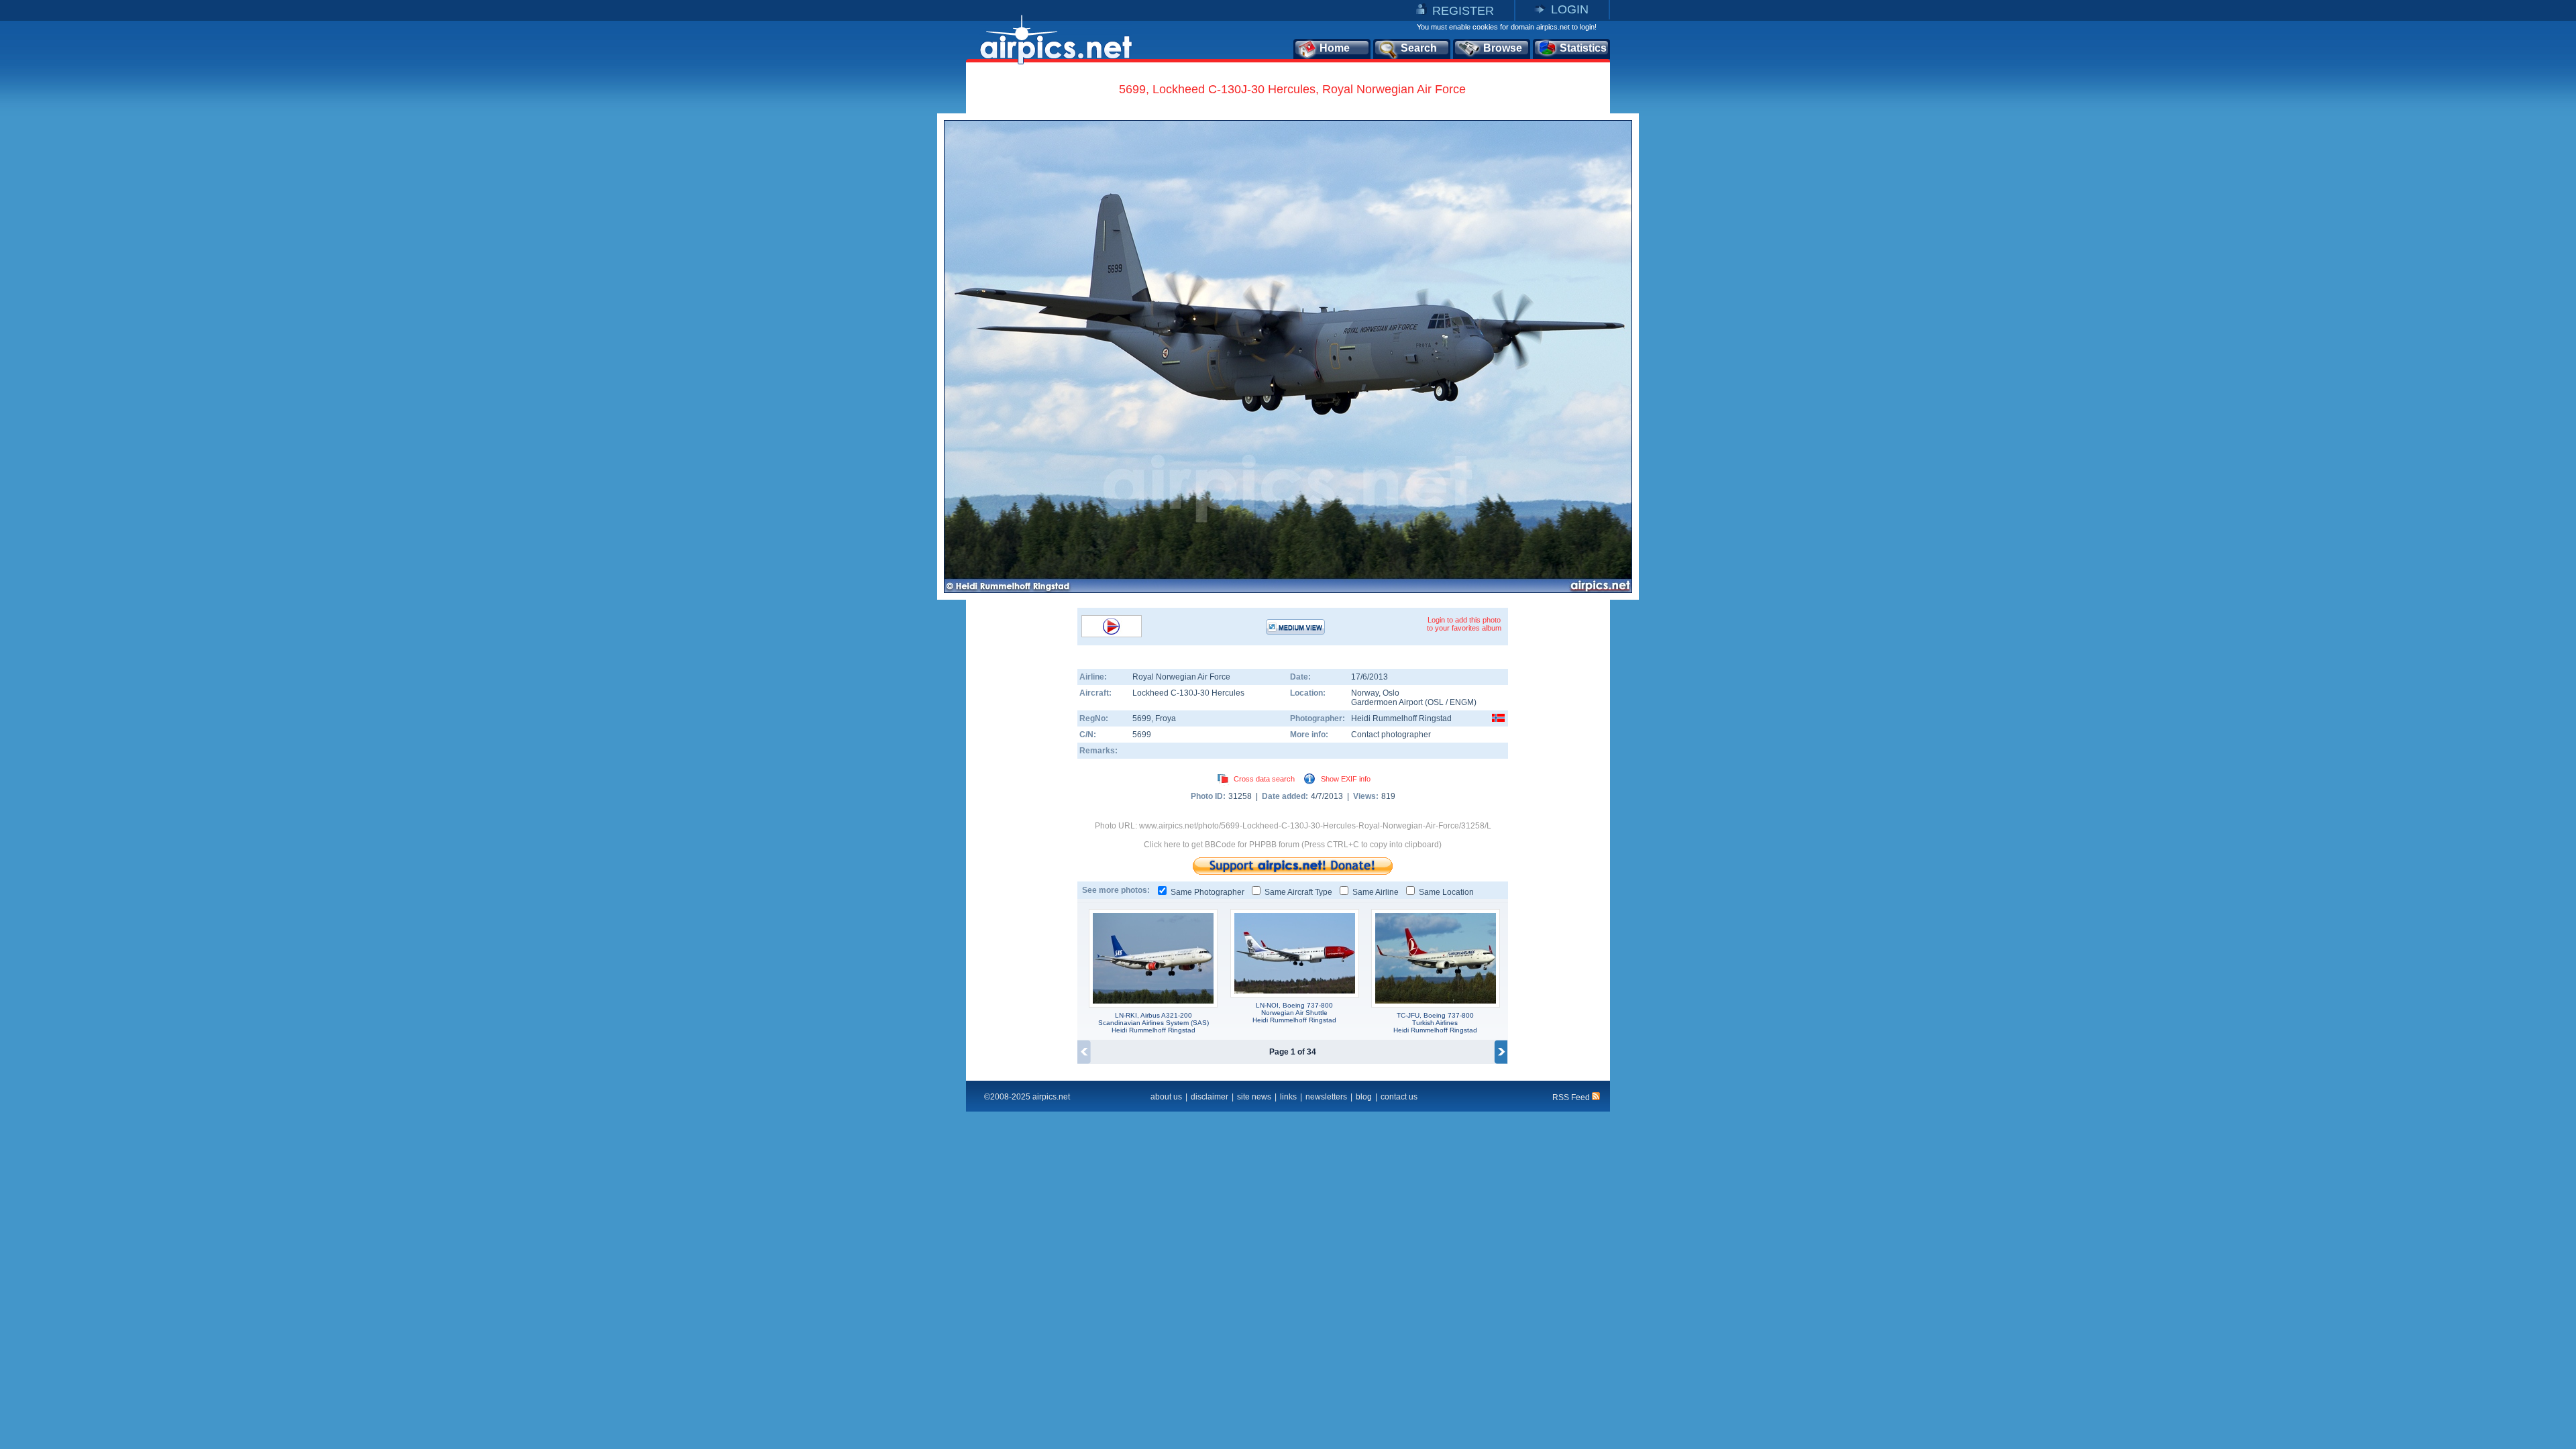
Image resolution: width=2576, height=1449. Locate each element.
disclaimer (1210, 1097)
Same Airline (1376, 892)
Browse (1503, 48)
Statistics (1583, 48)
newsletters (1326, 1097)
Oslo (1391, 693)
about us (1166, 1097)
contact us (1399, 1097)
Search (1419, 48)
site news (1254, 1097)
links (1288, 1097)
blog (1364, 1097)
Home (1335, 48)
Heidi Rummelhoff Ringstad (1401, 718)
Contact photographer (1391, 735)
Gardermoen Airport (1387, 702)
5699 (1142, 718)
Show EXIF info (1346, 779)
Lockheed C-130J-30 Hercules (1188, 693)
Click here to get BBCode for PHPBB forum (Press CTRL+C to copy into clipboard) (1293, 845)
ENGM (1462, 702)
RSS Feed (1572, 1097)
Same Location (1446, 892)
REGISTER (1463, 11)
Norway (1365, 693)
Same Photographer (1207, 892)
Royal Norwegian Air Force (1181, 677)
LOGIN (1570, 9)
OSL (1436, 702)
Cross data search (1264, 779)
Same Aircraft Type (1298, 892)
